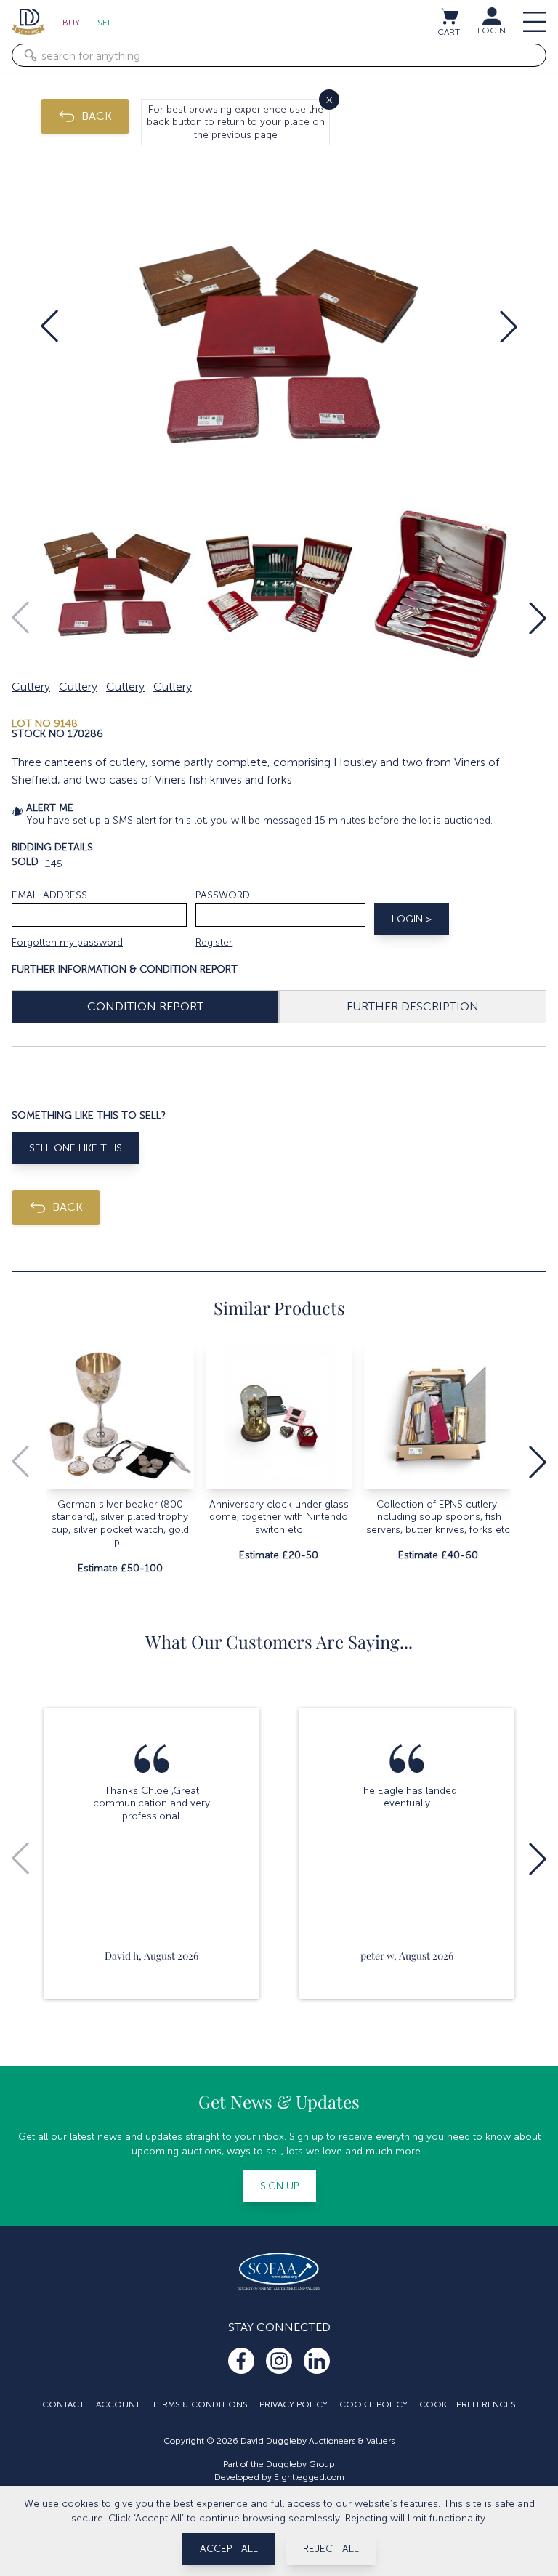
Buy (71, 23)
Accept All (229, 2549)
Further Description (413, 1006)
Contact (63, 2404)
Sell (107, 23)
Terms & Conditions (200, 2404)
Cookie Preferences (468, 2404)
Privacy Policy (294, 2404)
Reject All (331, 2549)
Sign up (279, 2186)
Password (223, 895)
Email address (49, 895)
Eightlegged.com (309, 2477)
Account (118, 2404)
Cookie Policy (373, 2404)
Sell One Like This (76, 1148)
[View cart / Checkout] (449, 16)
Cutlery (31, 687)
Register (214, 942)
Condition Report (145, 1006)
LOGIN (492, 31)
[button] (49, 326)
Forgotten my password (67, 942)
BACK (97, 116)
